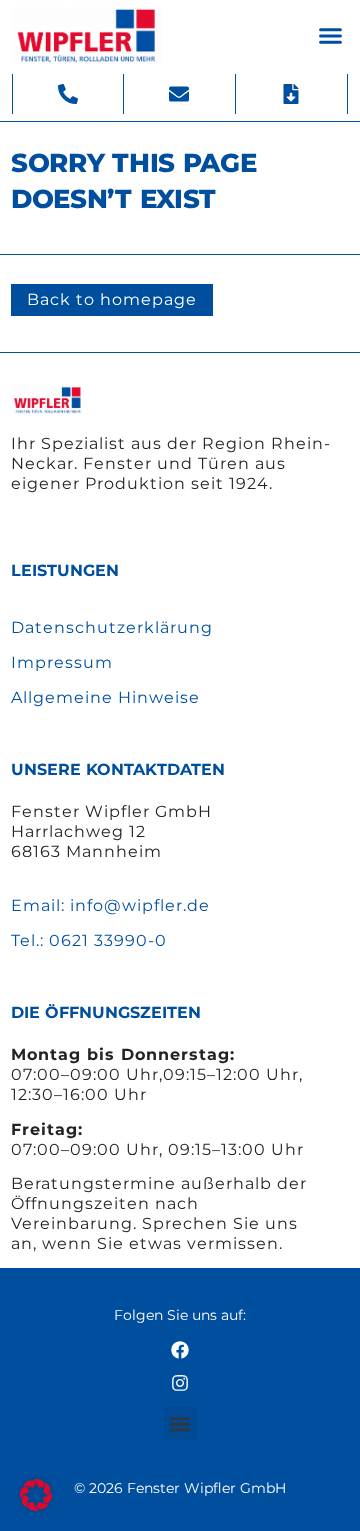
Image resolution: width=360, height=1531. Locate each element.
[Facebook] (180, 1350)
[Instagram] (180, 1383)
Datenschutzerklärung (112, 627)
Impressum (62, 662)
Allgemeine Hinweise (105, 697)
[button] (331, 36)
